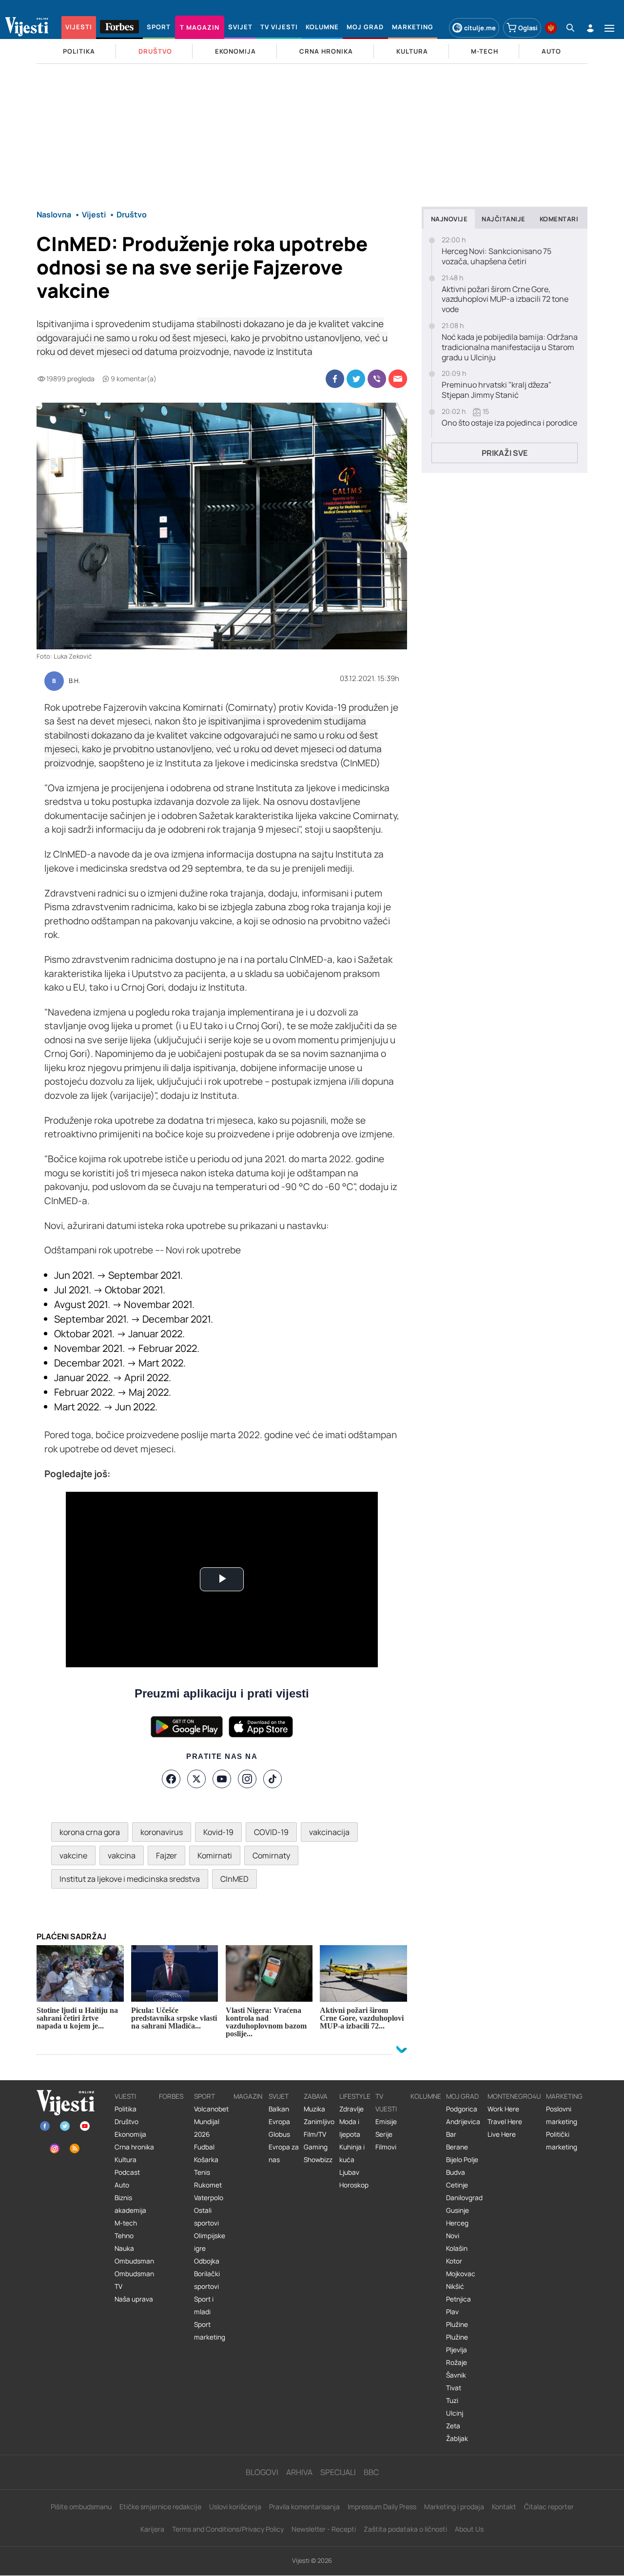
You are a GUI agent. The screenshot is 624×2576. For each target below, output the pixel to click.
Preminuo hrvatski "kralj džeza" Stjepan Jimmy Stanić (497, 390)
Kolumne (426, 2096)
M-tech (126, 2223)
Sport (205, 2096)
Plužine (457, 2324)
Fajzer (166, 1855)
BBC (371, 2472)
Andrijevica (463, 2122)
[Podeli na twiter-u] (356, 379)
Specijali (338, 2472)
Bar (451, 2134)
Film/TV (315, 2134)
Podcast (127, 2172)
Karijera (152, 2529)
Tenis (202, 2172)
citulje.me (480, 28)
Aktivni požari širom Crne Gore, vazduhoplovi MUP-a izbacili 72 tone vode (505, 299)
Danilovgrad (464, 2198)
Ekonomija (130, 2134)
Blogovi (262, 2472)
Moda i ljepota (350, 2128)
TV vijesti (386, 2103)
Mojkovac (461, 2274)
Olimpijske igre (210, 2242)
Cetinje (457, 2185)
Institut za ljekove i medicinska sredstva (130, 1879)
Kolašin (457, 2248)
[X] (196, 1779)
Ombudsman (134, 2261)
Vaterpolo (209, 2198)
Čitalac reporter (549, 2507)
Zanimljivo (319, 2122)
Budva (456, 2172)
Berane (457, 2147)
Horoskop (354, 2185)
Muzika (314, 2109)
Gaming (316, 2147)
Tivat (454, 2388)
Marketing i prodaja (454, 2507)
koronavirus (162, 1832)
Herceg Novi (457, 2229)
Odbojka (207, 2261)
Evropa (279, 2122)
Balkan (279, 2109)
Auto (122, 2185)
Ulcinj (455, 2413)
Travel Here (505, 2122)
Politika (126, 2109)
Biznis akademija (130, 2204)
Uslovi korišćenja (235, 2507)
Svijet (279, 2096)
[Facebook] (171, 1779)
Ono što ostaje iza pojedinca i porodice (509, 423)
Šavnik (456, 2375)
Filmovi (386, 2147)
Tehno (124, 2236)
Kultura (126, 2160)
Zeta (453, 2426)
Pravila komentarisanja (304, 2507)
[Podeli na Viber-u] (377, 379)
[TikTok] (273, 1779)
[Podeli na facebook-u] (335, 379)
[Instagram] (247, 1779)
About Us (469, 2529)
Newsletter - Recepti (324, 2529)
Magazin (248, 2096)
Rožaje (457, 2362)
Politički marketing (562, 2141)
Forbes (171, 2096)
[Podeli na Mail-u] (398, 379)
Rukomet (208, 2185)
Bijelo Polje (462, 2160)
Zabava (316, 2096)
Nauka (124, 2248)
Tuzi (452, 2400)
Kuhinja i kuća (352, 2153)
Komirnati (215, 1855)
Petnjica (458, 2299)
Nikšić (455, 2286)
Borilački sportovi (207, 2280)
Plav (452, 2312)
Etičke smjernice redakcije (160, 2507)
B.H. (74, 681)
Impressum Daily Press (382, 2507)
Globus (279, 2134)
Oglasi (528, 28)
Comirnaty (271, 1855)
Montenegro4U (514, 2096)
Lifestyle (355, 2096)
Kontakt (504, 2507)
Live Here (502, 2134)
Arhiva (299, 2472)
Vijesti (125, 2096)
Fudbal (204, 2147)
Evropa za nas (284, 2153)
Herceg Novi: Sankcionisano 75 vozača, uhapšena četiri (497, 256)
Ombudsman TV (134, 2280)
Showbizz (318, 2160)
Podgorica (462, 2109)
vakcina (122, 1855)
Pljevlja (457, 2350)
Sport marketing (210, 2331)
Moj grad (462, 2096)
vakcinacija (329, 1832)
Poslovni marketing (562, 2115)
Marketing (564, 2096)
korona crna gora (90, 1832)
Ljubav (349, 2172)
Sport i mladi (204, 2305)
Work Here (503, 2109)
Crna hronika (134, 2147)
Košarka (206, 2160)
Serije (384, 2134)
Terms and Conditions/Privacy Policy (228, 2529)
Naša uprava (134, 2299)
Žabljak (457, 2439)
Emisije (386, 2122)
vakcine (73, 1855)
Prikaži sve (505, 453)
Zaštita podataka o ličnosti (405, 2529)
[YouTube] (222, 1779)
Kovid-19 (218, 1832)
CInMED (234, 1879)
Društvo (127, 2122)
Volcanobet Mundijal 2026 (211, 2122)
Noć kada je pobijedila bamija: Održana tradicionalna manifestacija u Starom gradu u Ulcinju (510, 347)
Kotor (454, 2261)
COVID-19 (271, 1832)
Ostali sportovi (206, 2217)
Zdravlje (351, 2109)
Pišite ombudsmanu (81, 2507)
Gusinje (458, 2210)
